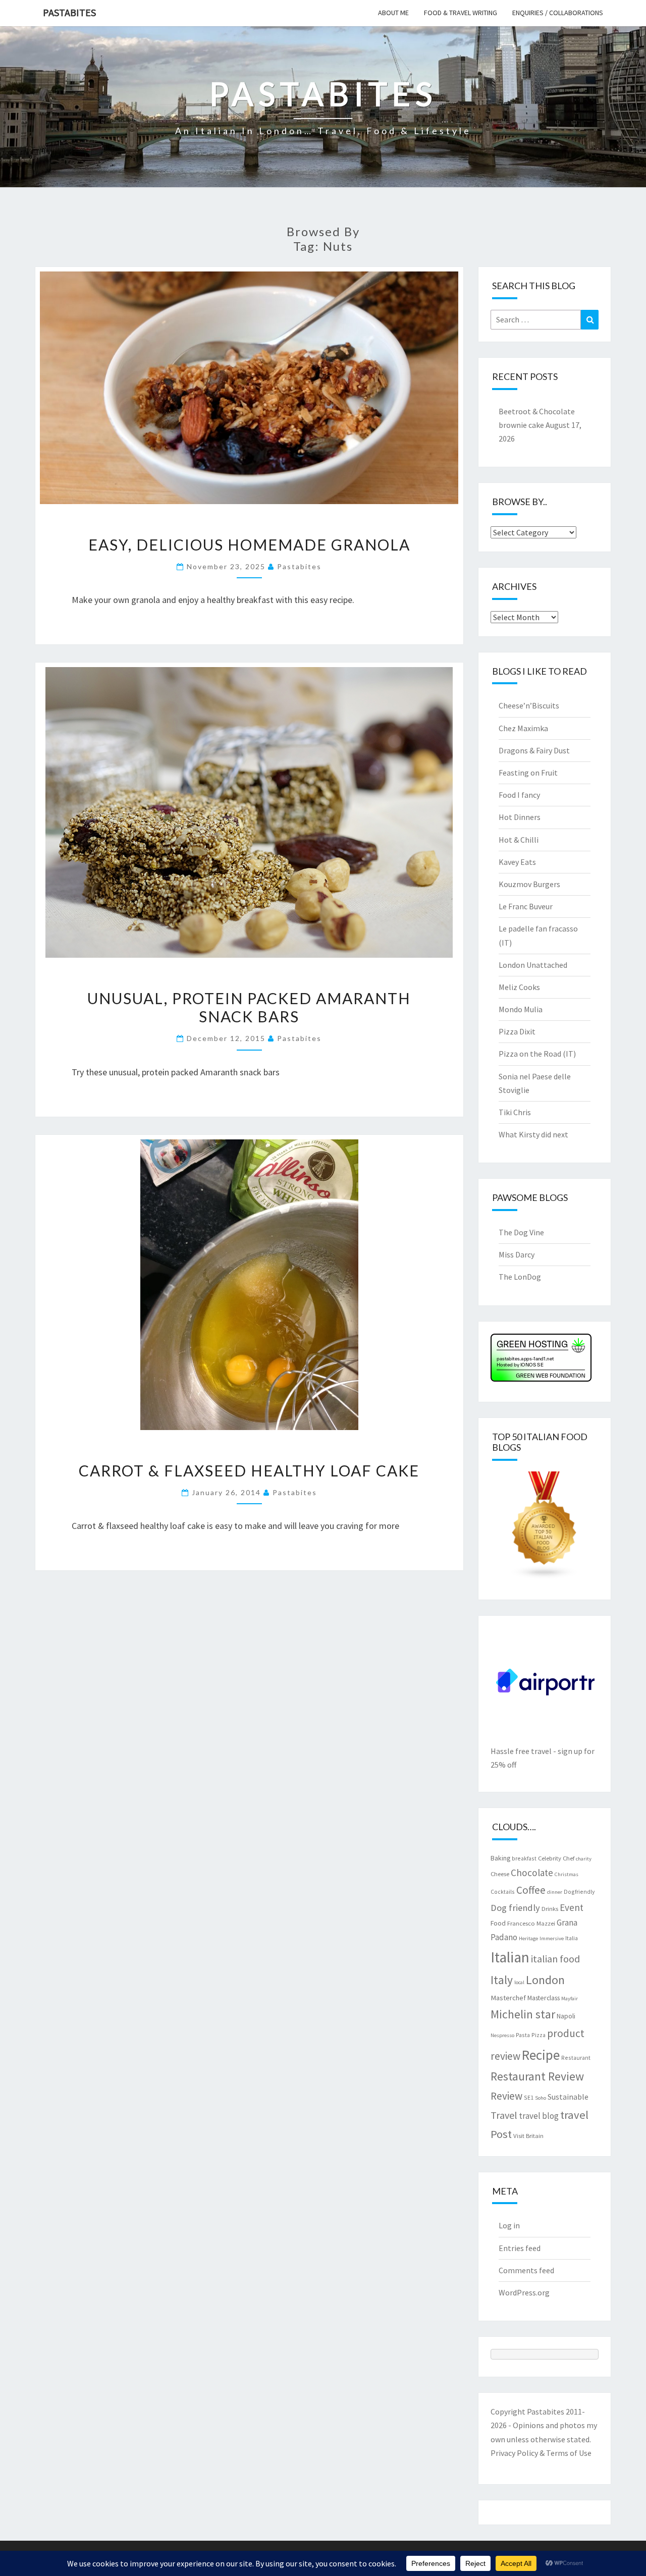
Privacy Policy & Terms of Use (541, 2453)
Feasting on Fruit (528, 773)
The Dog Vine (521, 1232)
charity (584, 1859)
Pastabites (69, 12)
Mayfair (570, 1998)
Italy (502, 1980)
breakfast (524, 1858)
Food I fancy (519, 795)
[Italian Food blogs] (545, 1528)
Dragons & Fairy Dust (534, 750)
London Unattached (533, 965)
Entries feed (520, 2248)
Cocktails (503, 1892)
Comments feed (526, 2270)
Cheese (500, 1874)
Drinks (550, 1908)
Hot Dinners (520, 817)
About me (393, 13)
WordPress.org (524, 2292)
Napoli (566, 2016)
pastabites (299, 566)
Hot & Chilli (519, 840)
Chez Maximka (523, 728)
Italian (510, 1957)
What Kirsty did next (533, 1134)
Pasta (523, 2035)
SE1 (529, 2097)
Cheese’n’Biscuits (529, 705)
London (545, 1980)
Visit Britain (528, 2135)
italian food (555, 1959)
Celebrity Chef (556, 1858)
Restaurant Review (537, 2076)
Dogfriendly (579, 1892)
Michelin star (523, 2014)
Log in (509, 2225)
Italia (572, 1938)
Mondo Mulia (521, 1009)
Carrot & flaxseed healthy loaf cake (249, 1470)
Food (498, 1923)
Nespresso (502, 2035)
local (519, 1982)
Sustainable (568, 2097)
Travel (504, 2115)
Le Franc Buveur (526, 906)
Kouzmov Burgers (529, 884)
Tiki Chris (515, 1112)
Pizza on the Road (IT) (537, 1054)
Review (506, 2096)
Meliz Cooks (519, 987)
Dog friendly (515, 1908)
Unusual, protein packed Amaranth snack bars (249, 1007)
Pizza (539, 2035)
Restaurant (576, 2058)
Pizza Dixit (517, 1031)
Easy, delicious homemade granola (249, 544)
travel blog (539, 2116)
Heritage (528, 1938)
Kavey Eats (517, 862)
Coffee (531, 1890)
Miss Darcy (517, 1254)
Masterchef (508, 1998)
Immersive (552, 1938)
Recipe (541, 2055)
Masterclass (544, 1998)
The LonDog (520, 1277)
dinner (555, 1892)
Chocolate (532, 1873)
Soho (541, 2098)
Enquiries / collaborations (558, 13)
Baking (500, 1858)
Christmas (567, 1874)
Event (572, 1907)
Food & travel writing (461, 13)
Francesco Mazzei (531, 1923)
